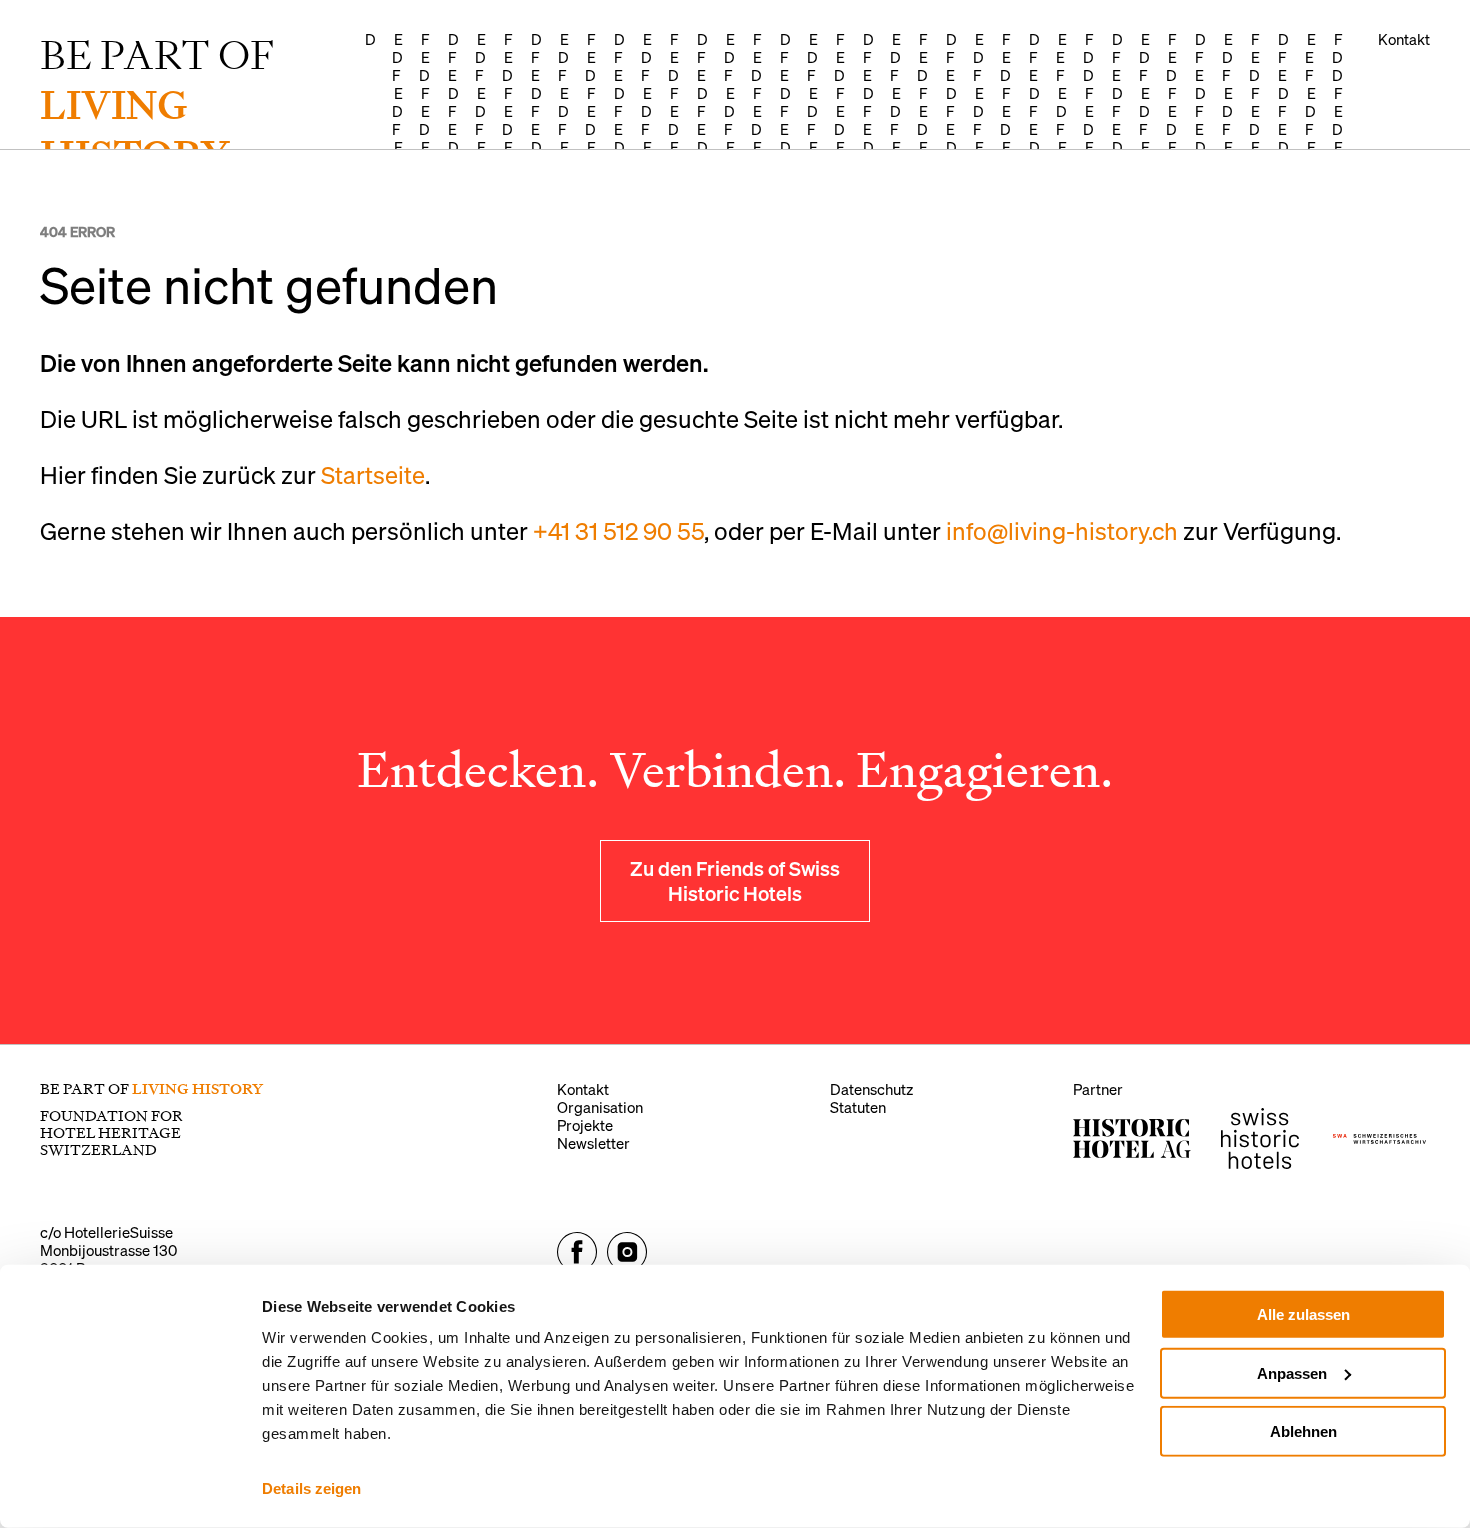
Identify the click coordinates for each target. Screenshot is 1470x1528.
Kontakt (1404, 39)
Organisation (600, 1107)
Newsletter (593, 1143)
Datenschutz (871, 1089)
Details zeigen (311, 1488)
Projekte (585, 1125)
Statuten (858, 1107)
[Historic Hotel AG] (1132, 1138)
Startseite (373, 474)
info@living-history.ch (1062, 530)
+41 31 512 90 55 (618, 530)
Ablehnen (1303, 1431)
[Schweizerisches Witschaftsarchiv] (1379, 1139)
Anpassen (1292, 1372)
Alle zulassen (1303, 1314)
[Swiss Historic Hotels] (1260, 1138)
